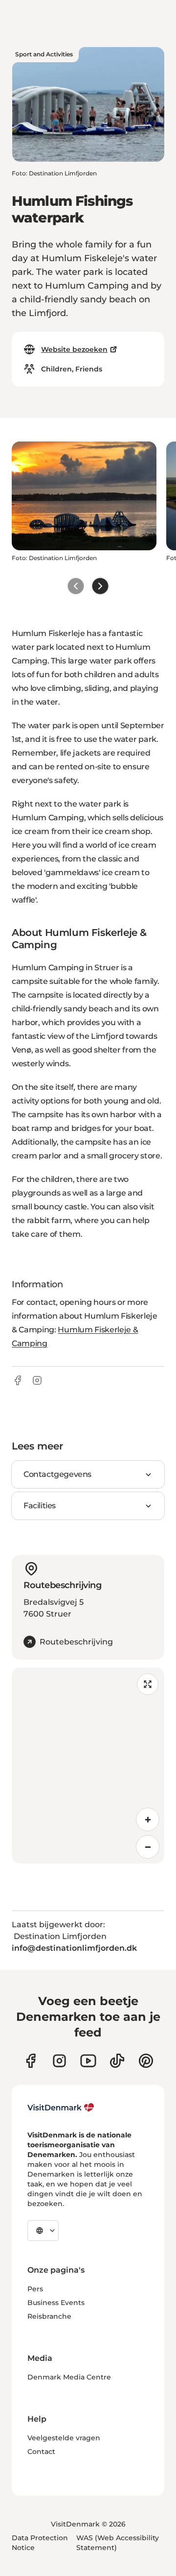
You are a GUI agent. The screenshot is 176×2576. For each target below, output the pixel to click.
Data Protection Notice (40, 2543)
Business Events (56, 2303)
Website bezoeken (74, 349)
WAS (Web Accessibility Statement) (118, 2543)
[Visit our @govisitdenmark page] (117, 2061)
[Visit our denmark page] (31, 2061)
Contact (41, 2452)
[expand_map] (148, 1684)
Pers (35, 2289)
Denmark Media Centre (69, 2377)
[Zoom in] (148, 1819)
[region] (88, 1766)
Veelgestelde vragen (64, 2438)
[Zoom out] (148, 1847)
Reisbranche (49, 2316)
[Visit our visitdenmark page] (88, 2061)
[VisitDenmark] (61, 2108)
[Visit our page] (59, 2061)
